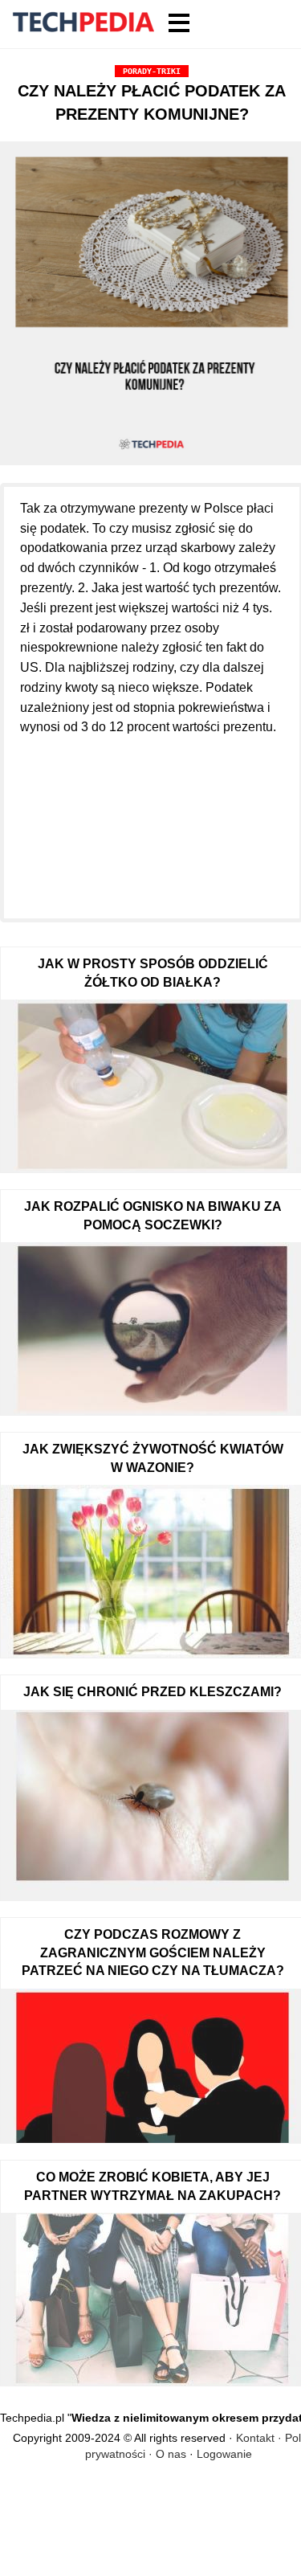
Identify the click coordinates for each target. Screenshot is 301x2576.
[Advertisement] (152, 818)
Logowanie (224, 2454)
